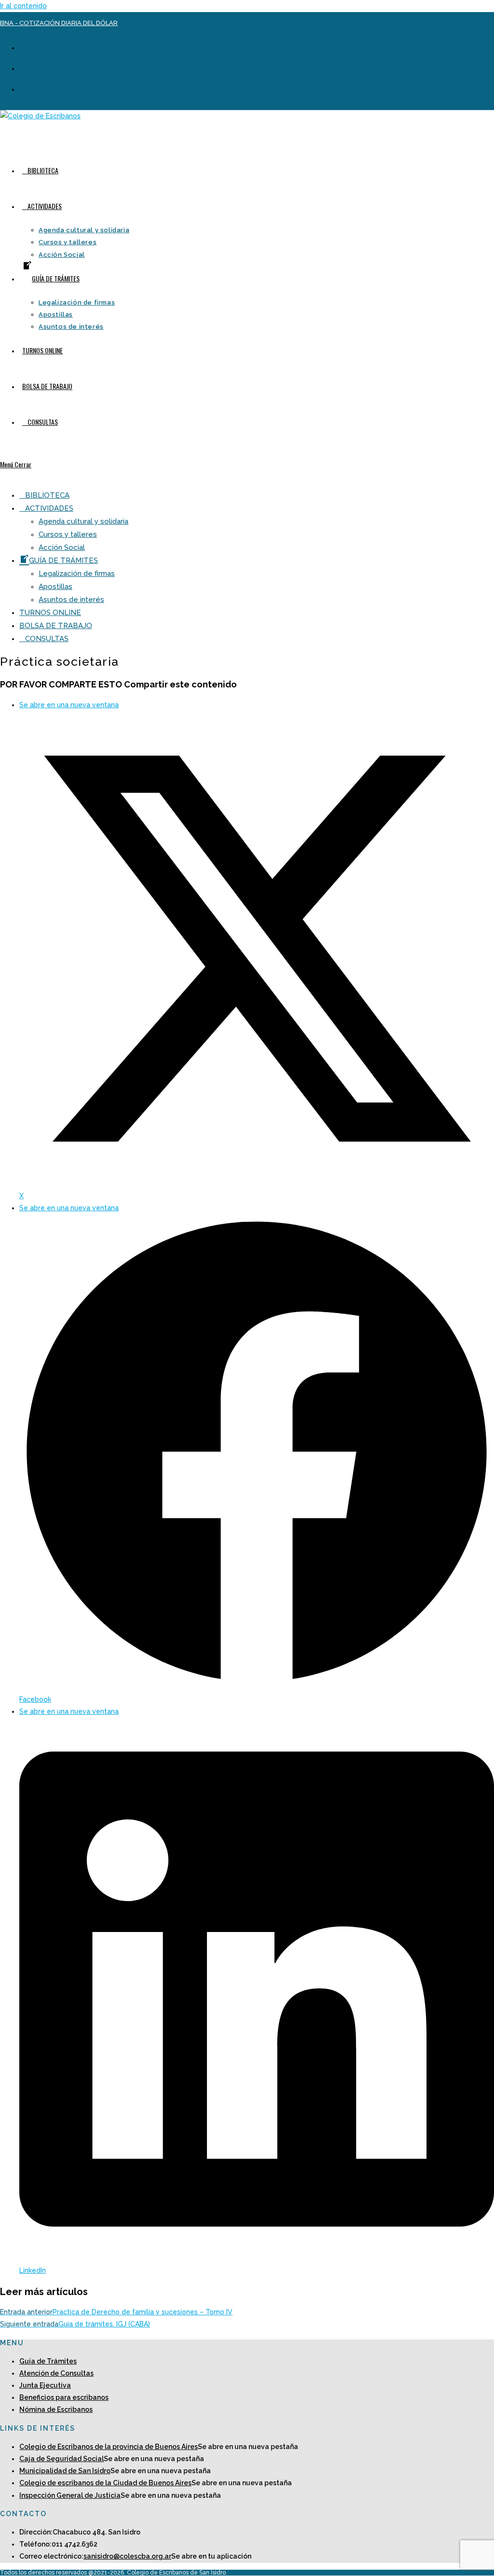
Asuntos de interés (71, 600)
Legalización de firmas (77, 574)
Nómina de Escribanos (56, 2409)
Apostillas (55, 587)
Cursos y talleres (68, 534)
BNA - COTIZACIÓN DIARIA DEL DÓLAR (59, 23)
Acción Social (62, 547)
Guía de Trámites (48, 2361)
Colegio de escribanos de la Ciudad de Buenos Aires (105, 2483)
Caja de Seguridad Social (62, 2459)
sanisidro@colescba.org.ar (127, 2556)
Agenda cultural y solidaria (83, 521)
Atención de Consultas (56, 2373)
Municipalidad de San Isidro (65, 2471)
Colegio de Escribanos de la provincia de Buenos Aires (109, 2447)
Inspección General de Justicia (70, 2495)
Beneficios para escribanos (64, 2397)
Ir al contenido (23, 6)
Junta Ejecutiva (45, 2385)
